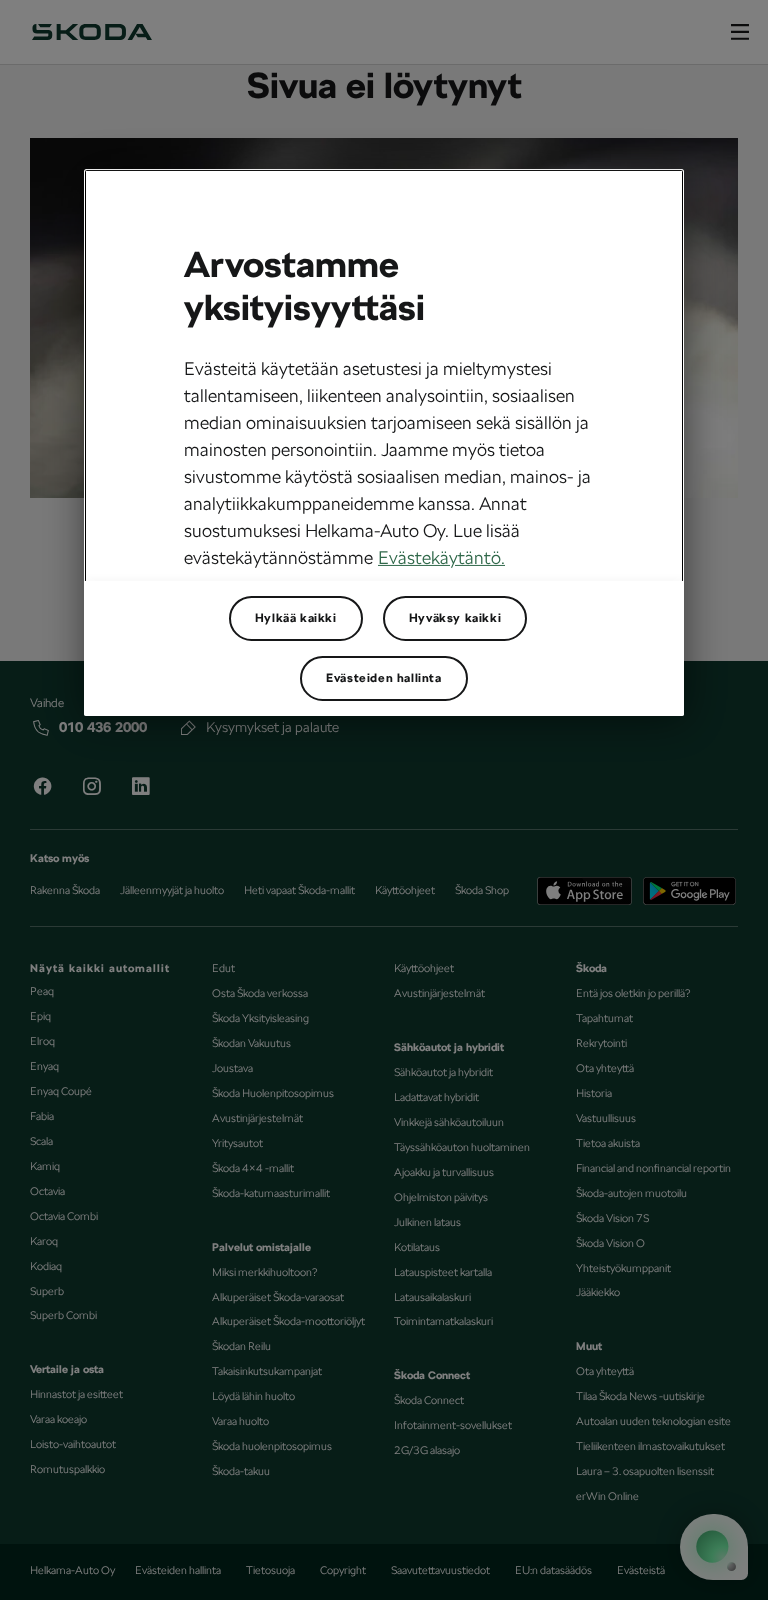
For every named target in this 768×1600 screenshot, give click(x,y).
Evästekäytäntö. (441, 557)
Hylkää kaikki (296, 618)
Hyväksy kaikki (455, 618)
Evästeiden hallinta (383, 678)
